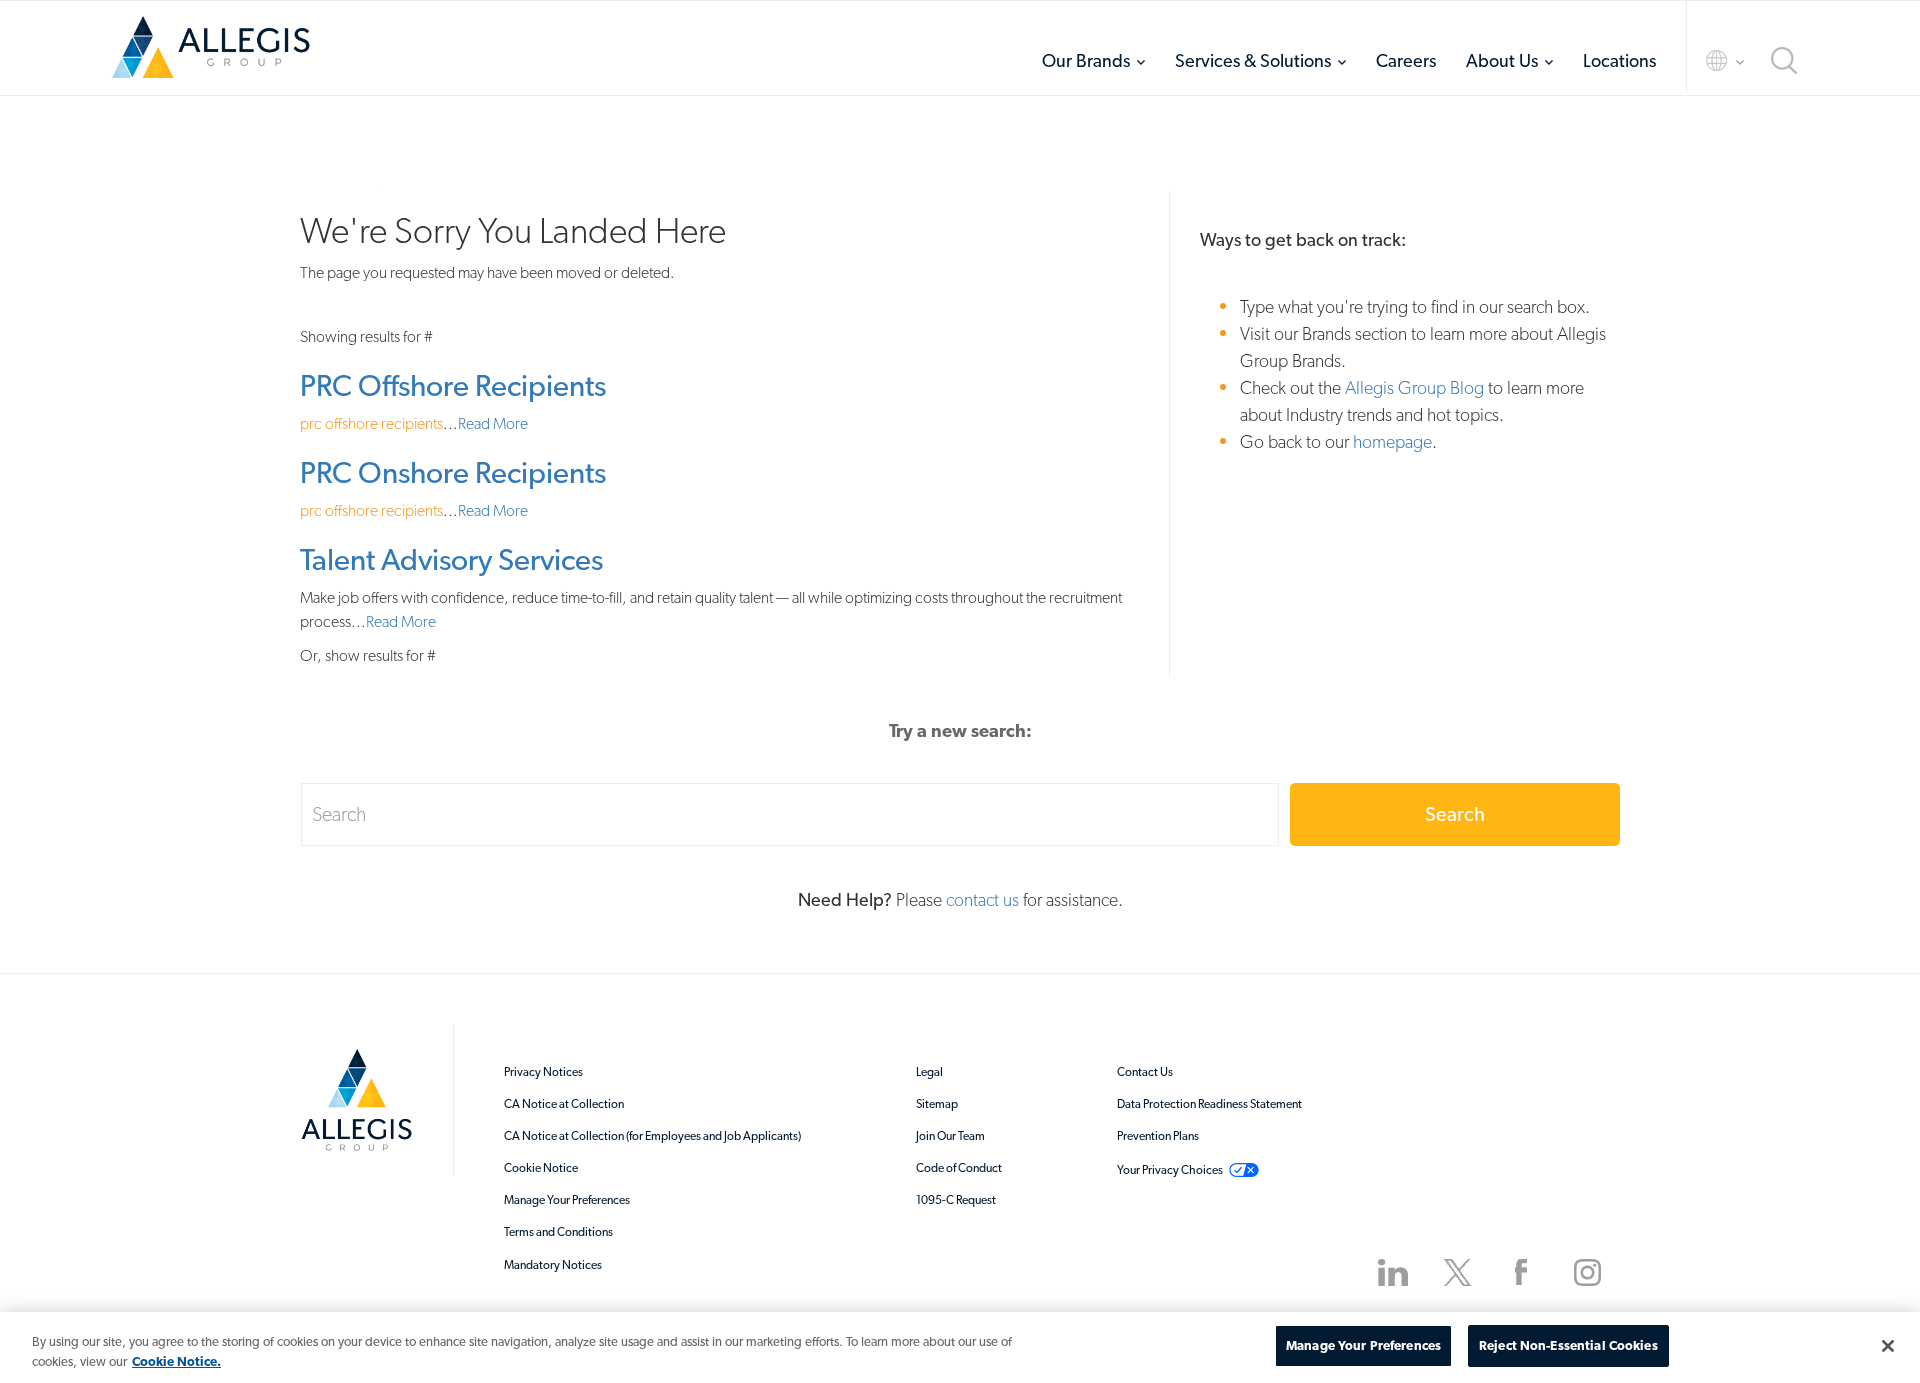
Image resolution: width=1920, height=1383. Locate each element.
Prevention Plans (1158, 1136)
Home (211, 54)
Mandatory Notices (553, 1265)
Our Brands (1086, 60)
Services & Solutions (1253, 60)
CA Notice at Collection (564, 1104)
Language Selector (1707, 60)
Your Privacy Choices (1170, 1170)
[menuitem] (1093, 60)
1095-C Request (956, 1200)
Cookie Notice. (176, 1361)
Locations (1619, 60)
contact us (982, 899)
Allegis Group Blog (1414, 387)
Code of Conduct (959, 1168)
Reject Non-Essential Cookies (1568, 1345)
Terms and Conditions (558, 1232)
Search (1455, 814)
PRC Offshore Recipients (453, 385)
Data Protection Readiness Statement (1209, 1104)
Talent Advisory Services (451, 559)
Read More (493, 423)
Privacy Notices (543, 1072)
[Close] (1888, 1346)
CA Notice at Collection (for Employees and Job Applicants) (652, 1136)
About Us (1502, 60)
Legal (929, 1072)
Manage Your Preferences (567, 1200)
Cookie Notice (541, 1168)
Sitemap (937, 1104)
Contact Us (1145, 1072)
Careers (1406, 60)
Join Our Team (950, 1136)
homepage (1392, 441)
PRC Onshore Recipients (453, 472)
